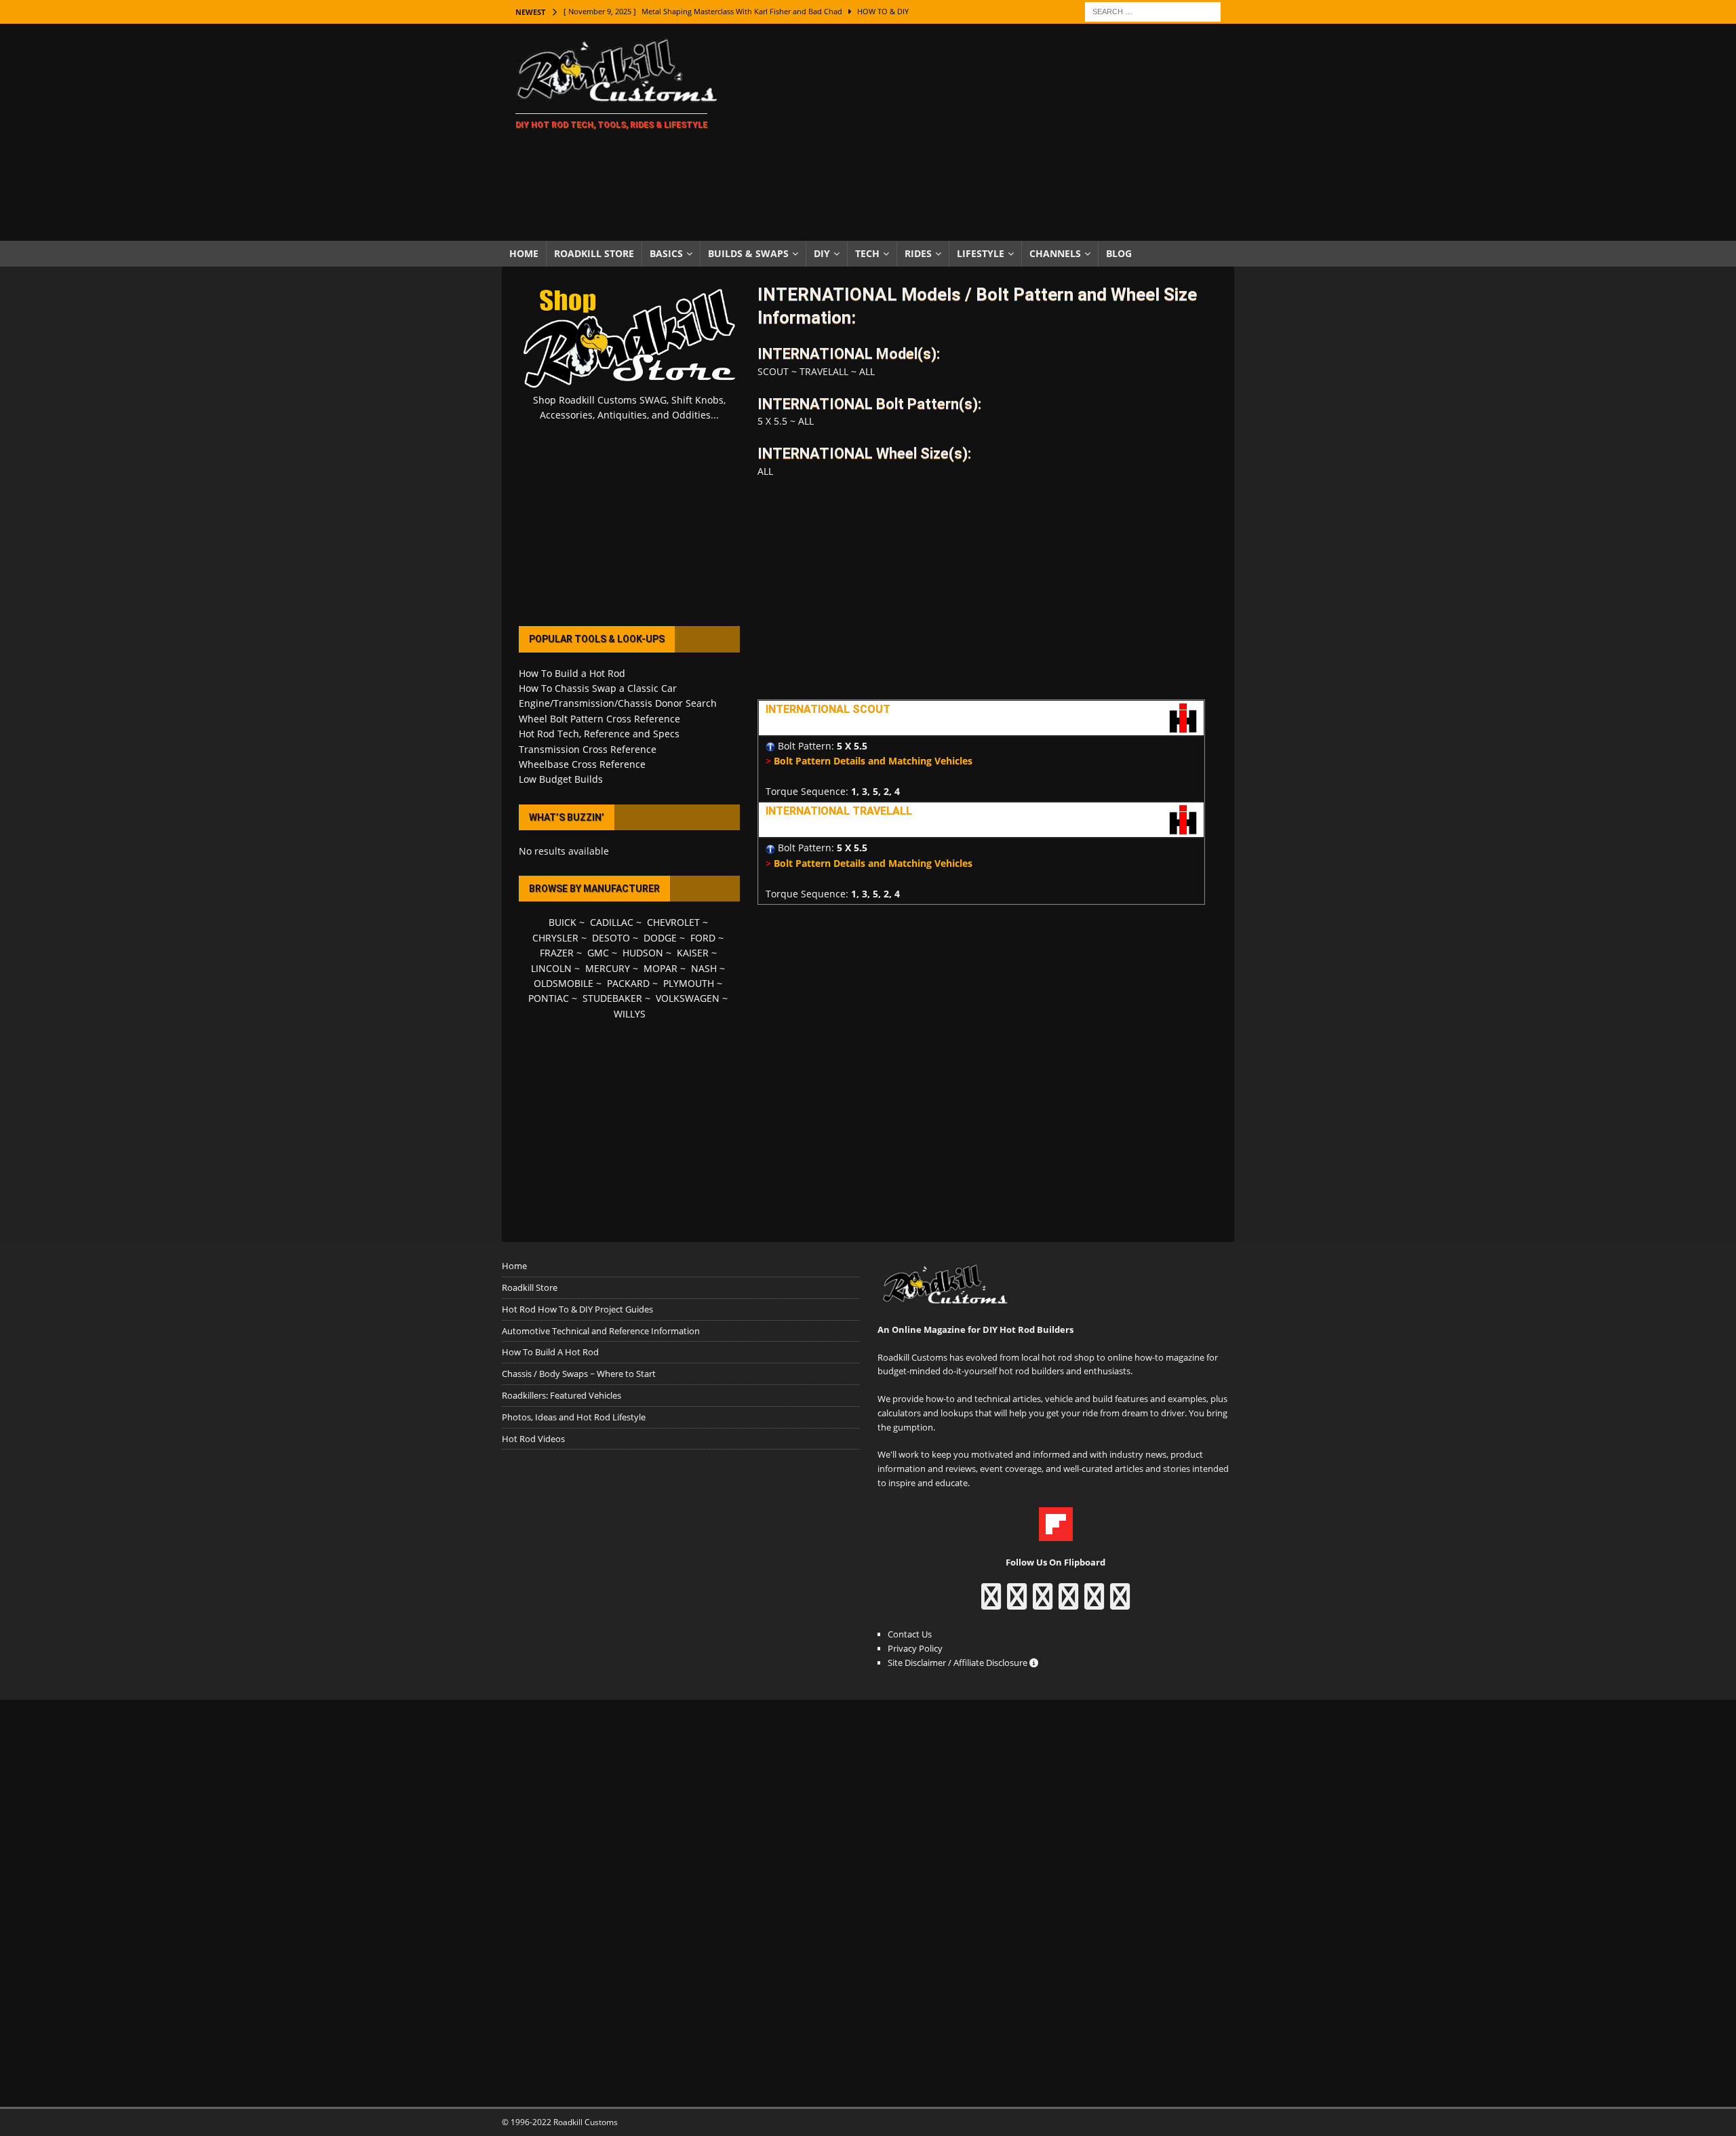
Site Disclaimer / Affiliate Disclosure (959, 1663)
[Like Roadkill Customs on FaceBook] (991, 1603)
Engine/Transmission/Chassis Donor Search (618, 703)
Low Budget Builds (561, 779)
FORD (703, 938)
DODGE (660, 938)
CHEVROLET (673, 922)
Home (524, 253)
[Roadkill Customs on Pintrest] (1043, 1603)
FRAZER (557, 953)
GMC (598, 953)
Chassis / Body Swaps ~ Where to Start (579, 1374)
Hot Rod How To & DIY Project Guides (577, 1309)
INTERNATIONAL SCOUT (828, 709)
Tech (867, 253)
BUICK (563, 922)
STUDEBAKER (612, 998)
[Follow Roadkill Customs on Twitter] (1094, 1603)
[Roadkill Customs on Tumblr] (1068, 1603)
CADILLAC (612, 922)
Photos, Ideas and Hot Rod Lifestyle (574, 1417)
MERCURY (608, 968)
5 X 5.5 (852, 746)
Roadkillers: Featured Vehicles (561, 1395)
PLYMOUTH (689, 983)
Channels (1055, 253)
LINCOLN (551, 968)
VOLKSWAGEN (688, 998)
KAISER (693, 953)
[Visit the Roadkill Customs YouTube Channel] (1120, 1603)
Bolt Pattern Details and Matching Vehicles (873, 761)
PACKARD (628, 983)
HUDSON (643, 953)
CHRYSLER (555, 938)
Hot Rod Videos (533, 1439)
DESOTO (611, 938)
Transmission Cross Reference (588, 749)
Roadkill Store (594, 253)
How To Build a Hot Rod (572, 673)
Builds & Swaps (748, 253)
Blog (1119, 253)
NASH (704, 968)
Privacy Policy (915, 1648)
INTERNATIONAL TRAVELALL (839, 811)
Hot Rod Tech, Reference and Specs (599, 734)
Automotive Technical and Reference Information (601, 1331)
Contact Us (910, 1634)
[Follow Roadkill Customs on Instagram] (1017, 1603)
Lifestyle (981, 253)
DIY (822, 253)
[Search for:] (1153, 11)
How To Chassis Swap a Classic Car (598, 688)
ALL (867, 371)
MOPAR (660, 968)
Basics (666, 253)
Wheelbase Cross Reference (582, 764)
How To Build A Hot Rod (550, 1352)
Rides (918, 253)
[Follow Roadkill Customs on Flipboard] (1056, 1534)
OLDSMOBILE (564, 983)
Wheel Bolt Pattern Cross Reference (599, 719)
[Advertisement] (986, 132)
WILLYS (630, 1014)
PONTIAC (549, 998)
